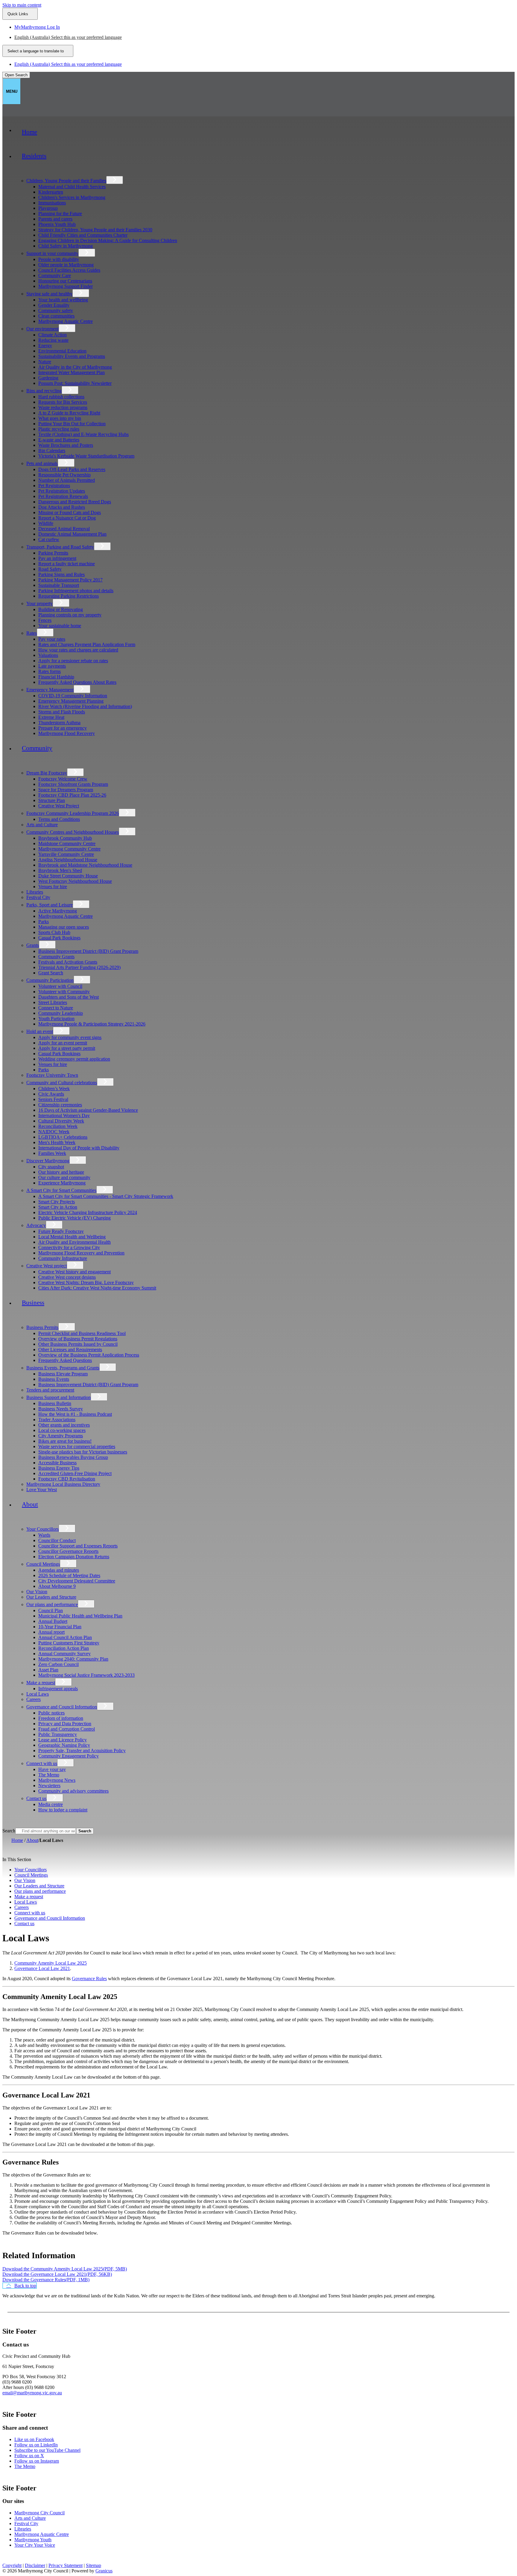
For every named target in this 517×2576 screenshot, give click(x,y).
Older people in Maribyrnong (66, 265)
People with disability (59, 259)
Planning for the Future (60, 214)
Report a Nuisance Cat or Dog (67, 518)
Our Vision (37, 1592)
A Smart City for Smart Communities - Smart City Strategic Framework (106, 1196)
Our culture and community (64, 1177)
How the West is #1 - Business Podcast (75, 1414)
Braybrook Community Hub (65, 838)
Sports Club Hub (54, 932)
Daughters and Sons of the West (69, 997)
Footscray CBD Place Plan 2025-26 (72, 795)
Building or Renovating (61, 609)
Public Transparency (58, 1734)
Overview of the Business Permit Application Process (89, 1355)
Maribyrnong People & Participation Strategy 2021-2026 (92, 1024)
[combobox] (38, 51)
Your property (39, 603)
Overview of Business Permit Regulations (78, 1339)
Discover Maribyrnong (48, 1161)
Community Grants (56, 957)
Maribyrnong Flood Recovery (67, 733)
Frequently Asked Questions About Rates (77, 682)
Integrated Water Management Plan (72, 372)
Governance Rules (89, 1979)
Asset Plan (48, 1670)
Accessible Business (57, 1463)
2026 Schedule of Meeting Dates (69, 1575)
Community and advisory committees (73, 1791)
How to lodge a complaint (63, 1810)
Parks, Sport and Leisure (50, 905)
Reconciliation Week (58, 1126)
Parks (44, 922)
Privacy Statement (66, 2565)
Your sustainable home (60, 626)
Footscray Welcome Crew (63, 779)
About (30, 1504)
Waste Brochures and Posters (66, 445)
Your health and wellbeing (63, 300)
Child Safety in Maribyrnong (66, 246)
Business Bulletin (55, 1403)
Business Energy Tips (59, 1468)
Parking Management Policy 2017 (70, 580)
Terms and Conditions (59, 819)
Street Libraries (53, 1002)
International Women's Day (64, 1115)
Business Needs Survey (61, 1409)
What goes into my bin (60, 418)
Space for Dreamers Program (66, 790)
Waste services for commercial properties (77, 1446)
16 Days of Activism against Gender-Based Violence (88, 1110)
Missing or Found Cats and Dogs (70, 512)
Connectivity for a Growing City (69, 1247)
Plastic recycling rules (59, 429)
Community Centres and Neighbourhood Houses (73, 832)
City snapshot (51, 1167)
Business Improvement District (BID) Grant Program (88, 951)
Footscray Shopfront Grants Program (73, 784)
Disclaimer (35, 2565)
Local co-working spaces (62, 1430)
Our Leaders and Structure (51, 1597)
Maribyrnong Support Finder (66, 286)
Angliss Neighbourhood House (68, 860)
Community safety (56, 310)
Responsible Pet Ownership (64, 475)
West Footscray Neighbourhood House (75, 881)
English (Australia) (68, 37)
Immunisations (52, 203)
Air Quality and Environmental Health (74, 1242)
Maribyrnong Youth (33, 2540)
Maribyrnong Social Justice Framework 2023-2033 (86, 1675)
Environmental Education (62, 351)
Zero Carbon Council (58, 1664)
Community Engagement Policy (69, 1756)
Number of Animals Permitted (67, 480)
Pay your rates (52, 639)
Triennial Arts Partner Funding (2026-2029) (79, 967)
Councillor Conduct (57, 1540)
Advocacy (36, 1225)
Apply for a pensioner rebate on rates (73, 661)
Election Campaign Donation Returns (74, 1557)
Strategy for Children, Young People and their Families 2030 (95, 230)
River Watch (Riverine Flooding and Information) (85, 706)
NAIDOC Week (54, 1132)
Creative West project (47, 1266)
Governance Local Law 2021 (42, 1968)
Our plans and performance (52, 1604)
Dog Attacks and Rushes (62, 507)
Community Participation (50, 980)
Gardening (48, 378)
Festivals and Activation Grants (68, 962)
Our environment (42, 329)
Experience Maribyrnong (62, 1183)
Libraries (35, 892)
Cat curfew (49, 539)
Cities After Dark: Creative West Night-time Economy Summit (97, 1288)
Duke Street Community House (68, 876)
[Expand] (23, 172)
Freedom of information (61, 1718)
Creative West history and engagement (74, 1272)
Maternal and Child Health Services (72, 187)
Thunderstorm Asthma (59, 723)
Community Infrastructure (63, 1258)
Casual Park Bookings (59, 938)
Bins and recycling (44, 391)
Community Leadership (61, 1013)
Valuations (48, 655)
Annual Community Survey (64, 1654)
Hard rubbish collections (61, 397)
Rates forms (50, 671)
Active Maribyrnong (58, 911)
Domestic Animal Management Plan (72, 534)
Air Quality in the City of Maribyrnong (75, 367)
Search (9, 1831)
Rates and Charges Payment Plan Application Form (87, 644)
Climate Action (53, 335)
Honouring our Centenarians (65, 281)
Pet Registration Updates (62, 491)
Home (17, 1840)
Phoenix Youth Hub (57, 224)
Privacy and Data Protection (65, 1724)
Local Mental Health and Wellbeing (72, 1237)
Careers (34, 1699)
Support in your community (52, 253)
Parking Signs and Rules (61, 574)
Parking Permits (53, 553)
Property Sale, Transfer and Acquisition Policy (82, 1751)
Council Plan (51, 1610)
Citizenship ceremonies (60, 1105)
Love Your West (42, 1490)
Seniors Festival (53, 1099)
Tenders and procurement (50, 1390)
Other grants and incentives (64, 1425)
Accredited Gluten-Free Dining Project (75, 1473)
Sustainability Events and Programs (72, 356)
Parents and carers (55, 219)
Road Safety (50, 569)
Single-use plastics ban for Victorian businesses (83, 1452)
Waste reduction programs (63, 407)
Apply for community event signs (70, 1037)
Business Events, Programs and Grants (63, 1368)
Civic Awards (51, 1094)
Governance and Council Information (62, 1707)
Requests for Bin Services (63, 402)
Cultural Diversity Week (61, 1121)
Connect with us (42, 1763)
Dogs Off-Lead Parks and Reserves (72, 469)
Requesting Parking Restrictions (69, 596)
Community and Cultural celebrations (62, 1083)
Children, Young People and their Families (66, 181)
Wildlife (46, 523)
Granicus (104, 2571)
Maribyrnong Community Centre (69, 849)
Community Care (55, 275)
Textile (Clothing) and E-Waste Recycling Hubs (83, 434)
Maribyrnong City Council (39, 2513)
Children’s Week (54, 1089)
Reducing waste (53, 340)
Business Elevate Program (63, 1374)
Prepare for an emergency (63, 728)
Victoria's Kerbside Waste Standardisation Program (86, 456)
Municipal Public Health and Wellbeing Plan (80, 1616)
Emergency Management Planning (71, 701)
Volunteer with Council (60, 986)
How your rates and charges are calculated (78, 650)
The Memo (49, 1775)
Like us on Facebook (34, 2439)
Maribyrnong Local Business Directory (63, 1484)
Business (33, 1303)
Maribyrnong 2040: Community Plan (73, 1659)
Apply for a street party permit (67, 1048)
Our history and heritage (61, 1172)
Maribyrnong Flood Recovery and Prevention (81, 1253)
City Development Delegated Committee (77, 1581)
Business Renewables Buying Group (73, 1457)
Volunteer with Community (64, 992)
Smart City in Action (58, 1207)
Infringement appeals (58, 1689)
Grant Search (51, 973)
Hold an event (40, 1031)
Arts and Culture (42, 825)
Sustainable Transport (59, 585)
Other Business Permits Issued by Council (78, 1344)
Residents (34, 156)
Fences (45, 620)
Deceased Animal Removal (64, 529)
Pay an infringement (57, 558)
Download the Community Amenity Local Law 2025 (65, 2269)
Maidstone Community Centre (67, 843)
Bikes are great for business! (65, 1441)
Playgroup (48, 208)
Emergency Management (50, 690)
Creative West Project (59, 806)
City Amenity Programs (61, 1436)
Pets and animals (42, 463)
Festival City (38, 897)
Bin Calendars (52, 451)
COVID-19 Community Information (73, 696)
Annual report (51, 1632)
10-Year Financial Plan (60, 1627)
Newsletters (49, 1786)
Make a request (41, 1683)
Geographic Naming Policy (64, 1745)
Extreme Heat (51, 717)
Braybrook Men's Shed (60, 870)
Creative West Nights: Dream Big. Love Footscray (86, 1282)
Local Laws (38, 1694)
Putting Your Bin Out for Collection (72, 424)
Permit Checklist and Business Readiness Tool (82, 1333)
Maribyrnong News (57, 1780)
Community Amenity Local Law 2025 (51, 1963)
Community (37, 748)
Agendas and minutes (59, 1570)
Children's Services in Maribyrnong (72, 197)
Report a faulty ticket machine (67, 564)
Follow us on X (29, 2456)
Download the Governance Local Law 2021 (57, 2274)
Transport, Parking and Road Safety (60, 547)
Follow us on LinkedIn (36, 2445)
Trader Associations (57, 1420)
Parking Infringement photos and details (76, 591)
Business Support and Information (58, 1397)
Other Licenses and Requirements (70, 1349)
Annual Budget (53, 1621)
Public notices (51, 1713)
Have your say (52, 1769)
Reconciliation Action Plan (64, 1648)
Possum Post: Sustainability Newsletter (75, 383)
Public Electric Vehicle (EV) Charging (74, 1218)
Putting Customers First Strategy (69, 1643)
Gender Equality (54, 305)
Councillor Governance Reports (68, 1551)
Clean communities (56, 316)
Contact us (36, 1798)
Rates (32, 633)
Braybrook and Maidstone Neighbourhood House (85, 865)
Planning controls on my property (70, 615)
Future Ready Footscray (61, 1231)
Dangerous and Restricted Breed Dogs (75, 502)
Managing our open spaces (64, 927)
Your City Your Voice (35, 2545)
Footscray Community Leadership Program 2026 (73, 813)
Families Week (52, 1153)
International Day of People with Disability (79, 1148)
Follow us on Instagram (37, 2461)
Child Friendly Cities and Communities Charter (83, 235)
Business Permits (42, 1327)
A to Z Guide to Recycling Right (69, 413)
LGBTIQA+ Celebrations (63, 1137)
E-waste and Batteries (59, 440)
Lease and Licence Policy (63, 1740)
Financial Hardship (56, 677)
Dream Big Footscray (47, 773)
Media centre (51, 1804)
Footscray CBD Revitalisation (67, 1479)
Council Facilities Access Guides (69, 270)
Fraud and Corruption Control (67, 1729)
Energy (45, 345)
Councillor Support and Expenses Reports (78, 1546)
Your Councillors (42, 1529)
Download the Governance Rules (46, 2280)
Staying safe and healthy (49, 294)
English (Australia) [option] (68, 64)
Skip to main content (22, 5)
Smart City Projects (57, 1202)
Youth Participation (56, 1019)
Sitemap (93, 2565)
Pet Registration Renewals (63, 496)
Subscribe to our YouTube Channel (47, 2450)
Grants (33, 945)
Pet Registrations (54, 486)
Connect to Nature (56, 1008)
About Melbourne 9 (57, 1586)
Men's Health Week (57, 1142)
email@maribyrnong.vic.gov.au (32, 2393)
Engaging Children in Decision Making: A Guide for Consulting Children (108, 240)
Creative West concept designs (67, 1277)
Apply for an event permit (63, 1043)
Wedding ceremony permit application (74, 1059)
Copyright (12, 2565)
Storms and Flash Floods (62, 712)
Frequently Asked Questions (65, 1360)
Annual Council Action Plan (65, 1637)
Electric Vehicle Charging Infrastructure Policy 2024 (88, 1212)
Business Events (54, 1379)
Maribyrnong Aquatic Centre (66, 321)
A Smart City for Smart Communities (61, 1190)
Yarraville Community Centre (66, 854)
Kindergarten (51, 192)
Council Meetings (43, 1564)
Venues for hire (53, 887)
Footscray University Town (52, 1075)
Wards (44, 1535)
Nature (45, 362)
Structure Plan (52, 800)
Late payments (52, 666)
